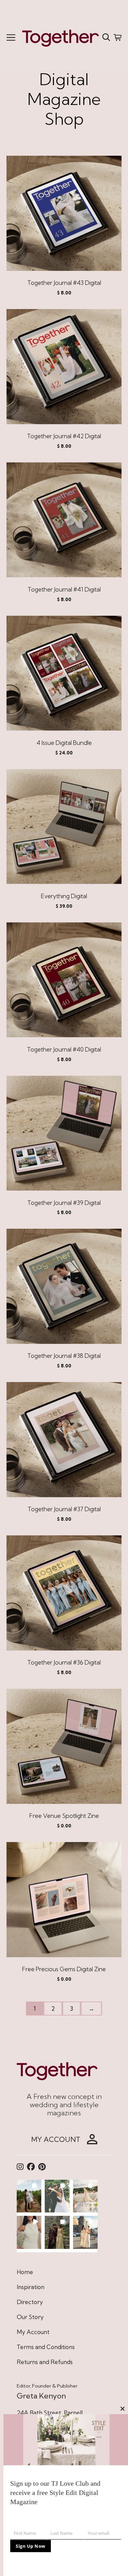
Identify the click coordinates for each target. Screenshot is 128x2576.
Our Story (30, 2317)
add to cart (64, 217)
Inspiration (31, 2287)
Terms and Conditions (46, 2347)
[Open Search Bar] (106, 37)
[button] (29, 2196)
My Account (33, 2332)
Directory (30, 2302)
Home (25, 2272)
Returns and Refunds (45, 2362)
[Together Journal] (61, 37)
